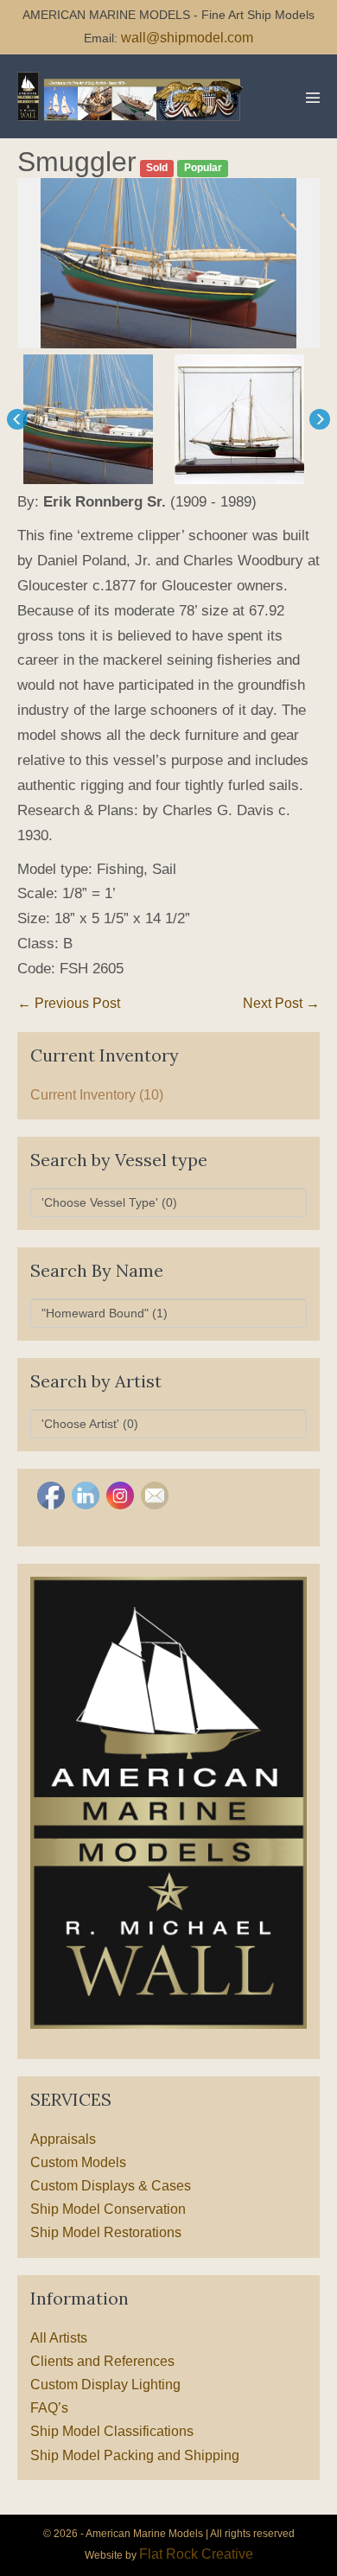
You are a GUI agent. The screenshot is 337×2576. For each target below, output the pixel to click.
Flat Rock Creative (196, 2554)
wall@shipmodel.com (187, 38)
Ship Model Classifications (112, 2431)
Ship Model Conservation (108, 2209)
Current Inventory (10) (97, 1095)
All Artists (59, 2338)
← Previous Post (69, 1003)
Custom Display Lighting (105, 2385)
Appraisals (63, 2139)
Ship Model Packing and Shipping (135, 2455)
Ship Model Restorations (106, 2232)
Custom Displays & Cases (111, 2186)
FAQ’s (49, 2408)
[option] (168, 263)
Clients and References (102, 2361)
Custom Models (78, 2162)
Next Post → (281, 1003)
